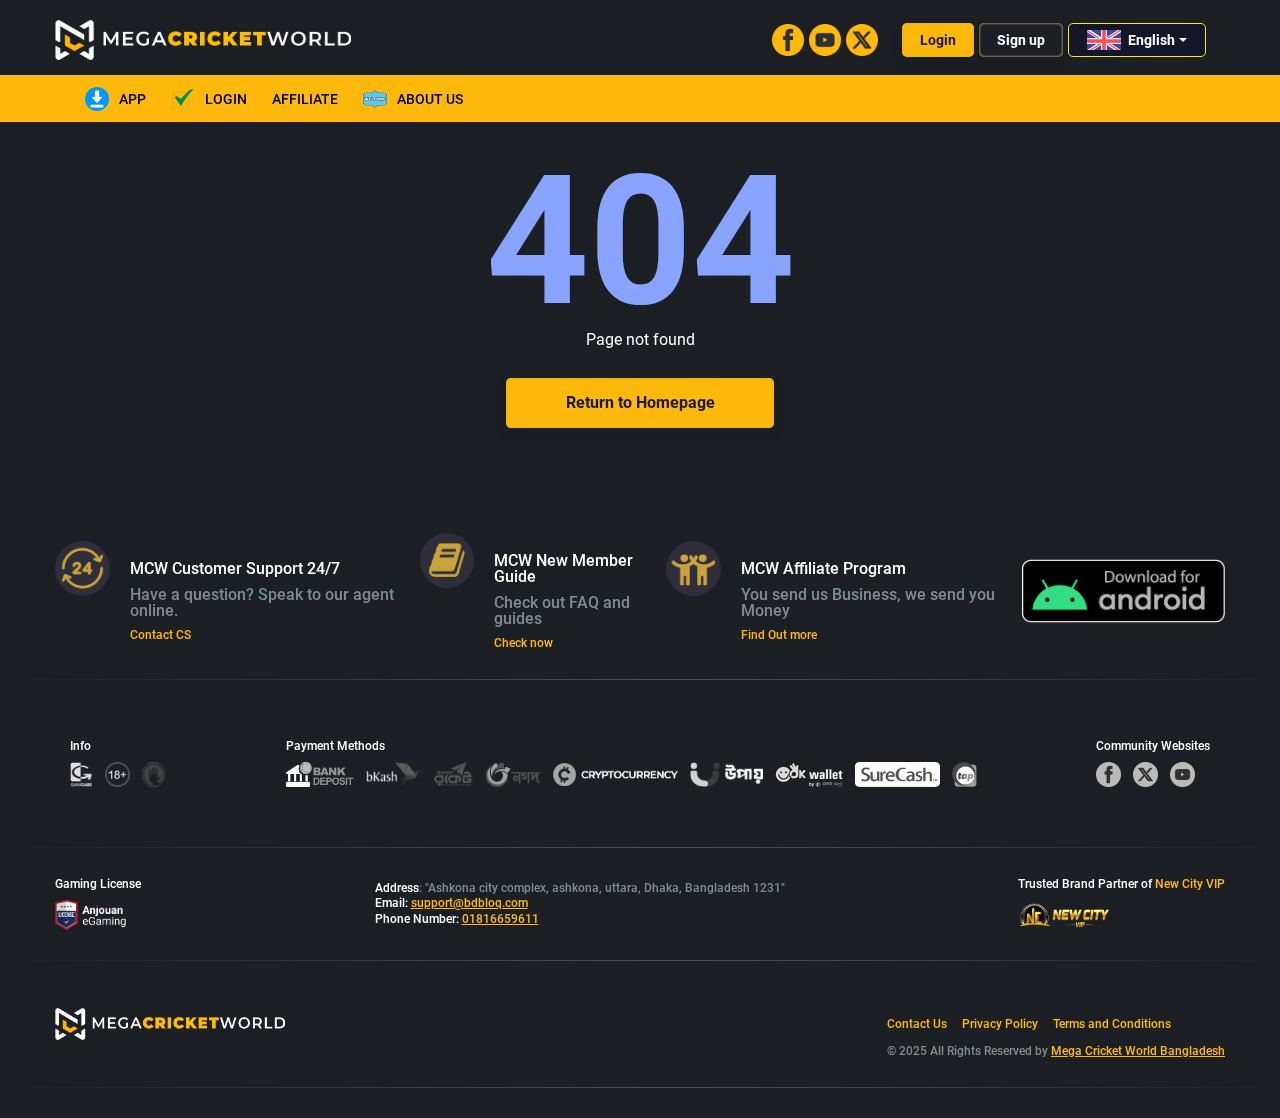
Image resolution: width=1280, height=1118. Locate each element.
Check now (523, 643)
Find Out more (779, 635)
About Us (430, 99)
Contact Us (917, 1024)
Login (938, 40)
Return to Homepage (640, 402)
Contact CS (160, 635)
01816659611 (500, 919)
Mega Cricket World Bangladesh (1138, 1051)
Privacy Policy (1000, 1024)
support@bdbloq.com (469, 903)
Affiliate (305, 99)
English (1151, 40)
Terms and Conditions (1112, 1024)
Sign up (1021, 40)
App (132, 99)
